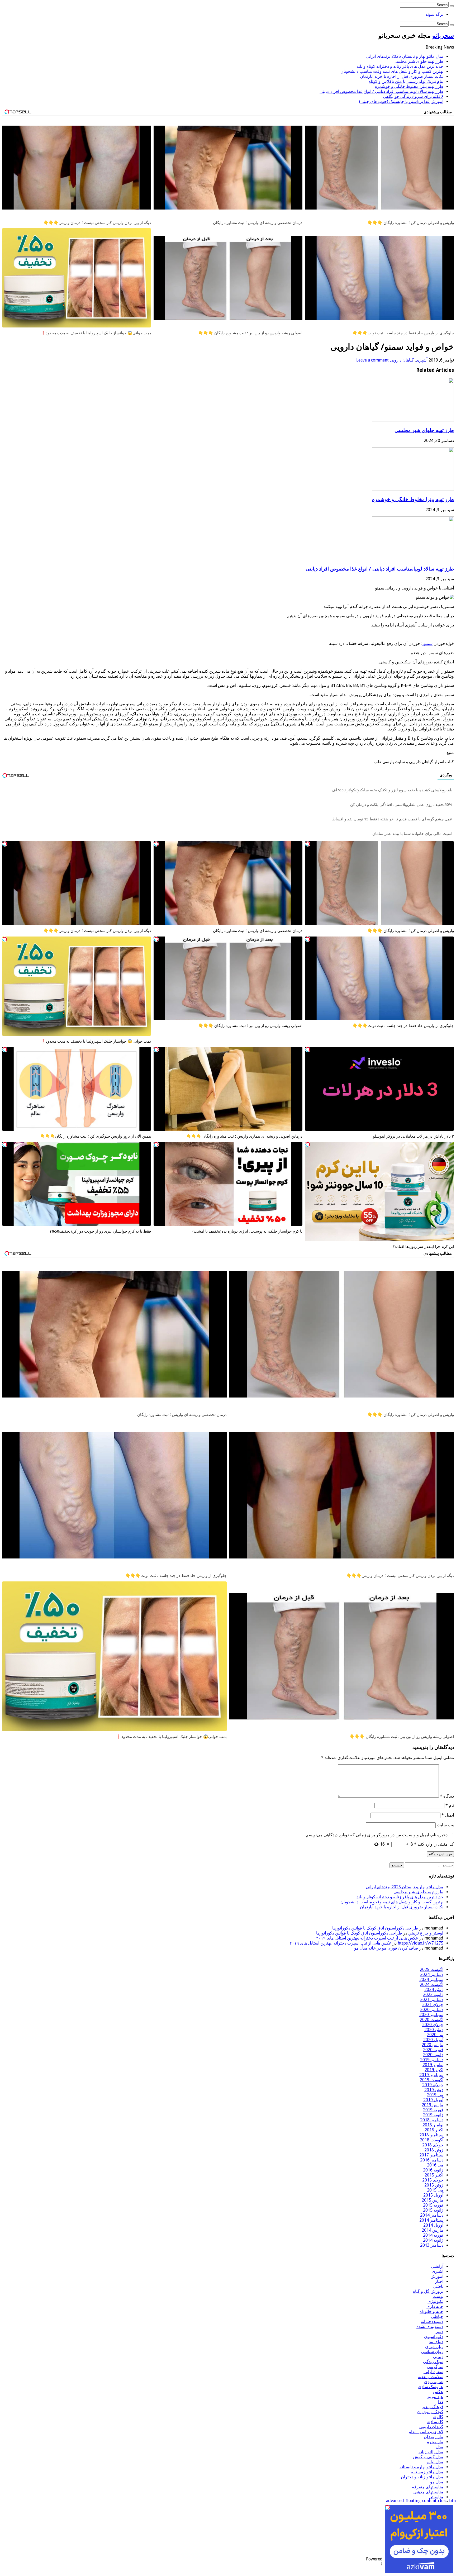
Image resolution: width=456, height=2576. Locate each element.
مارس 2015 (433, 2200)
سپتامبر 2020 (431, 2015)
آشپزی (422, 360)
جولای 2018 (433, 2145)
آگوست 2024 (432, 1985)
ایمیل (448, 1815)
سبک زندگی (433, 2362)
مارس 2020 (433, 2045)
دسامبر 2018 (432, 2120)
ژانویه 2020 (433, 2055)
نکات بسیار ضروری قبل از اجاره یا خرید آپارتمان (402, 76)
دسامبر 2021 (432, 2000)
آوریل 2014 (433, 2225)
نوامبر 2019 (433, 2065)
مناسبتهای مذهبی (428, 2492)
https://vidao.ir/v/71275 (421, 1943)
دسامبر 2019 (432, 2060)
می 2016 (435, 2165)
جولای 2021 (433, 2005)
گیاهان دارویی (402, 360)
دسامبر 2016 (432, 2160)
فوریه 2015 (433, 2205)
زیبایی (438, 2357)
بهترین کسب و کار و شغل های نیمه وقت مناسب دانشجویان (392, 71)
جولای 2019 (433, 2085)
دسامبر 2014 (432, 2215)
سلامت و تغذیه (431, 2377)
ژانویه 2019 (433, 2115)
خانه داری (435, 2306)
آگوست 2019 (432, 2080)
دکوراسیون (434, 2337)
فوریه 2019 (433, 2110)
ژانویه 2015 (433, 2210)
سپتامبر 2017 (431, 2155)
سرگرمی (435, 2367)
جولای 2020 (433, 2025)
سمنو (427, 643)
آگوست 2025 (432, 1969)
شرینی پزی (434, 2382)
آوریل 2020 (433, 2040)
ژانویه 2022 (433, 1995)
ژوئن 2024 (434, 1990)
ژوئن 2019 (434, 2090)
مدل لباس (434, 2462)
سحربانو (443, 36)
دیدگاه (447, 1796)
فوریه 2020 (433, 2050)
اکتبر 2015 (434, 2175)
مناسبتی (436, 2497)
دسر (440, 2332)
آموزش (437, 2276)
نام (450, 1805)
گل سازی (435, 2422)
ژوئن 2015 (434, 2185)
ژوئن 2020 (434, 2030)
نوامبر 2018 (433, 2125)
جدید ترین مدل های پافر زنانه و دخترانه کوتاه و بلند (400, 66)
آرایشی (437, 2266)
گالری (438, 2417)
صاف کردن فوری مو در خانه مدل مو (386, 1948)
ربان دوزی (434, 2347)
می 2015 (435, 2190)
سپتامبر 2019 (431, 2075)
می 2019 (435, 2095)
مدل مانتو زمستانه (427, 2472)
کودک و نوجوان (430, 2412)
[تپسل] (308, 844)
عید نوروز (435, 2397)
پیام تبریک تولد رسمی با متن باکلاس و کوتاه (406, 81)
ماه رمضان (434, 2437)
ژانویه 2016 (433, 2170)
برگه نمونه (434, 14)
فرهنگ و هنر (433, 2407)
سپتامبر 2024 (431, 1979)
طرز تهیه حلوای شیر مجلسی (418, 61)
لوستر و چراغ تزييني (426, 1933)
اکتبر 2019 (434, 2070)
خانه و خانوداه (431, 2311)
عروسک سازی (431, 2387)
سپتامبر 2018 (431, 2135)
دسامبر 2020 (432, 2010)
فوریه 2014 (433, 2235)
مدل (440, 2447)
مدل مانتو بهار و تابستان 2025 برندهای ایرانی (405, 56)
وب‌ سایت (445, 1825)
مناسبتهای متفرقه (428, 2487)
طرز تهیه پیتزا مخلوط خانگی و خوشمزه (409, 86)
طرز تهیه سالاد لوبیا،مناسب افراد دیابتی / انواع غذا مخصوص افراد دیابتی (381, 91)
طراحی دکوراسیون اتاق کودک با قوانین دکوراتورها (375, 1928)
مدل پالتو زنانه (431, 2452)
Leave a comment (372, 360)
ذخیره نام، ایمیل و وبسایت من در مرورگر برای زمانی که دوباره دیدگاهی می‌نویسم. (376, 1835)
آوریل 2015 (433, 2195)
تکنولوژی (435, 2301)
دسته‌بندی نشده (430, 2327)
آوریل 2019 (433, 2100)
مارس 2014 (433, 2230)
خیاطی (437, 2316)
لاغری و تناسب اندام (426, 2432)
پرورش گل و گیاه (428, 2291)
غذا (441, 2402)
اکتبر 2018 (434, 2130)
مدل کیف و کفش (428, 2457)
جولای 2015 (433, 2180)
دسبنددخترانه (432, 2321)
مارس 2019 (433, 2105)
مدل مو (437, 2482)
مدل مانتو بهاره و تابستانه (421, 2467)
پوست (438, 2296)
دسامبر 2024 (432, 1974)
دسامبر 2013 (432, 2245)
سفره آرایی (433, 2372)
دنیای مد (436, 2342)
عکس (438, 2392)
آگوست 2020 (432, 2020)
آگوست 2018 (432, 2140)
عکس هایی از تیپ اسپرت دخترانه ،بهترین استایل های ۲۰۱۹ (367, 1938)
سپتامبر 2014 (431, 2220)
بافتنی (438, 2286)
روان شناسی (432, 2352)
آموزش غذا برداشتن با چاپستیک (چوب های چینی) (401, 101)
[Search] (452, 6)
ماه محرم (435, 2442)
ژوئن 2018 (434, 2150)
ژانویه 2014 (433, 2240)
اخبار (439, 2281)
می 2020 (435, 2035)
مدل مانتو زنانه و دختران (422, 2477)
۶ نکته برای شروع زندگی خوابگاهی (413, 96)
